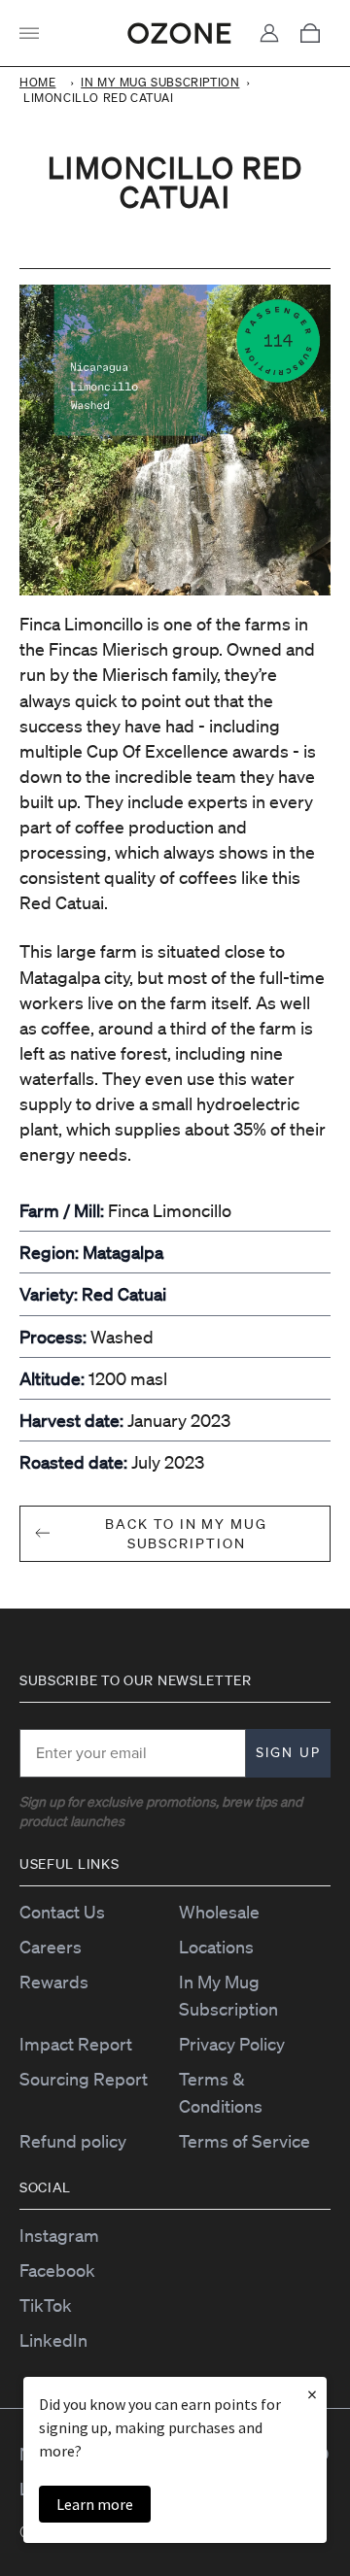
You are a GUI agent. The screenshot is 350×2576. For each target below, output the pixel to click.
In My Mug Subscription (160, 82)
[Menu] (35, 33)
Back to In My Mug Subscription (186, 1534)
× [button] (312, 2394)
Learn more (95, 2504)
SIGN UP (288, 1753)
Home (37, 82)
